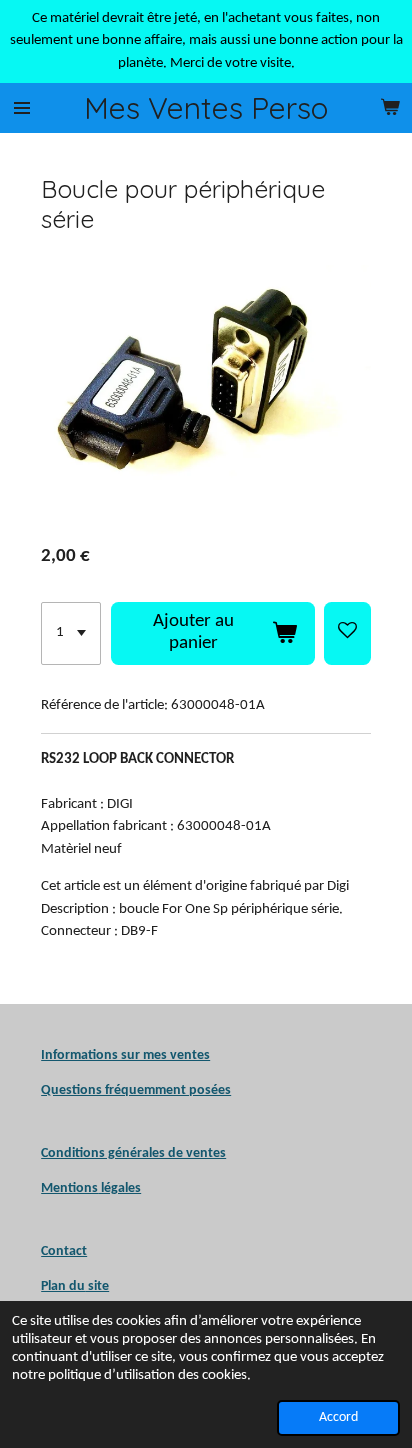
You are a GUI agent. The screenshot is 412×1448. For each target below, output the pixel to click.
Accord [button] (338, 1417)
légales (91, 1188)
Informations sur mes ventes (125, 1055)
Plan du (63, 1286)
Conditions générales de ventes (133, 1153)
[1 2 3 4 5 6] (71, 634)
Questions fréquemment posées (136, 1090)
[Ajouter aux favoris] (347, 634)
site (97, 1286)
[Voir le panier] (390, 108)
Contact (64, 1251)
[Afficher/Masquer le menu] (22, 108)
